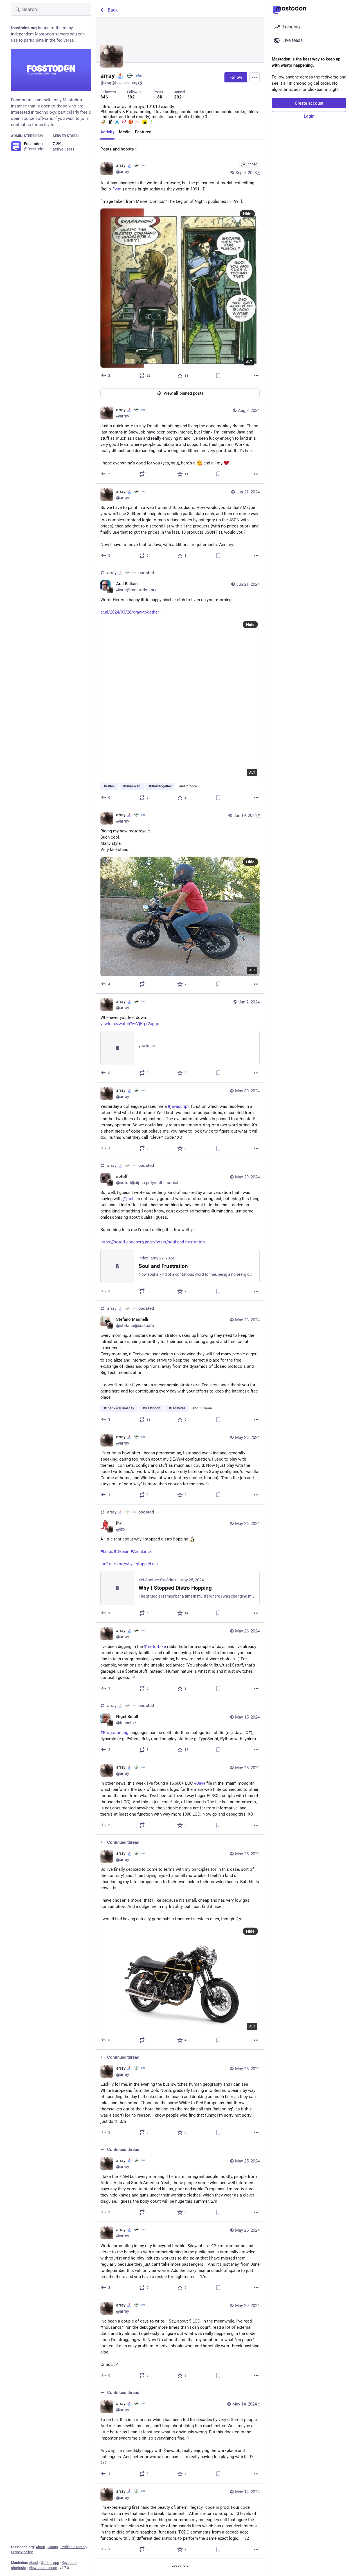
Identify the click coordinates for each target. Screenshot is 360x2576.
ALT (249, 362)
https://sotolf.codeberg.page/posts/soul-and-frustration (153, 1242)
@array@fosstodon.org (119, 83)
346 (104, 97)
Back (113, 10)
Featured (143, 132)
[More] (256, 376)
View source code (43, 2568)
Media (125, 132)
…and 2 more (187, 786)
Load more (180, 2565)
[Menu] (255, 77)
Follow (236, 77)
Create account (309, 103)
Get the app (50, 2563)
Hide (247, 214)
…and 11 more (201, 1408)
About (40, 2547)
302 (131, 97)
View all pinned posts (184, 393)
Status (53, 2547)
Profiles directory (74, 2547)
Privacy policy (22, 2552)
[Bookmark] (218, 376)
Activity (107, 132)
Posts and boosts (117, 149)
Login (309, 116)
